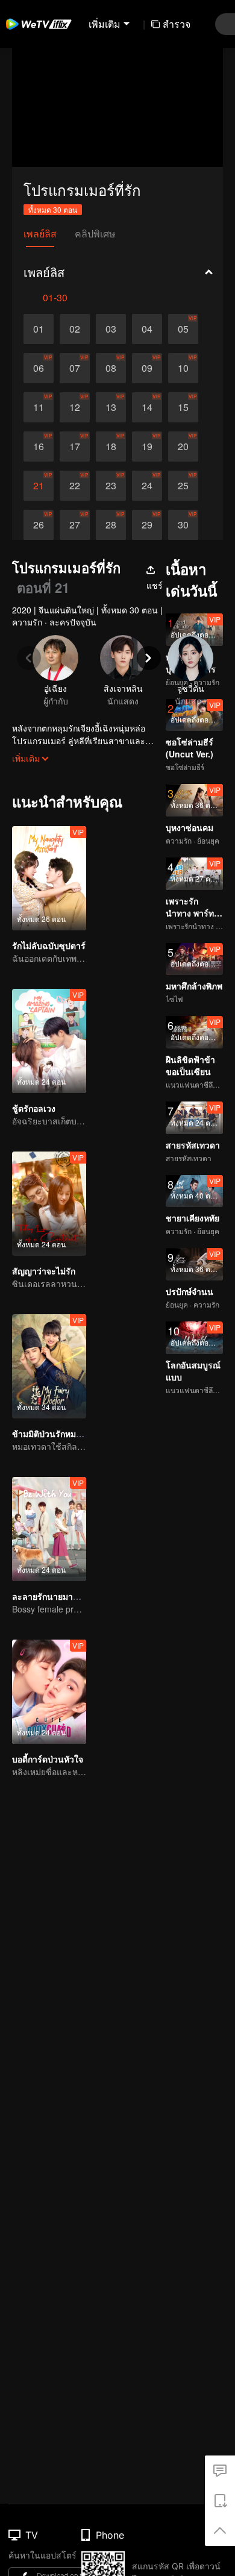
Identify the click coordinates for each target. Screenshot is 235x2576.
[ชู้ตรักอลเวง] (49, 1041)
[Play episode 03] (111, 329)
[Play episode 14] (147, 407)
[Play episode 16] (39, 447)
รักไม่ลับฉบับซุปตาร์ (49, 945)
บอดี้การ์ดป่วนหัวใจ (48, 1759)
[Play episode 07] (75, 368)
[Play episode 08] (111, 368)
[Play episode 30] (183, 525)
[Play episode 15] (183, 407)
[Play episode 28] (111, 525)
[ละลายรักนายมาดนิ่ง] (49, 1529)
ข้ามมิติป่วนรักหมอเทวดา (58, 1434)
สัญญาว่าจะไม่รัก (44, 1271)
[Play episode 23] (111, 486)
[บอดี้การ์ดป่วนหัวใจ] (49, 1692)
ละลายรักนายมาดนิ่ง (50, 1596)
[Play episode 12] (75, 407)
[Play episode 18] (111, 447)
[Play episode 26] (39, 525)
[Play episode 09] (147, 368)
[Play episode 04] (147, 329)
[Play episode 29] (147, 525)
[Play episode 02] (75, 329)
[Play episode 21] (39, 486)
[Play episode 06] (39, 368)
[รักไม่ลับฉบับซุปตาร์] (49, 878)
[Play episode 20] (183, 447)
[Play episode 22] (75, 486)
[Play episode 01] (39, 329)
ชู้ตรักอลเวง (34, 1108)
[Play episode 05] (183, 329)
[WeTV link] (39, 24)
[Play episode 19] (147, 447)
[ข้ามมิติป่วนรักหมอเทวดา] (49, 1366)
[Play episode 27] (75, 525)
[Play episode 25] (183, 486)
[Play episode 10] (183, 368)
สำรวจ (177, 24)
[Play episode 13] (111, 407)
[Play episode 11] (39, 407)
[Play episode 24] (147, 486)
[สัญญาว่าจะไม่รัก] (49, 1204)
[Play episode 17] (75, 447)
